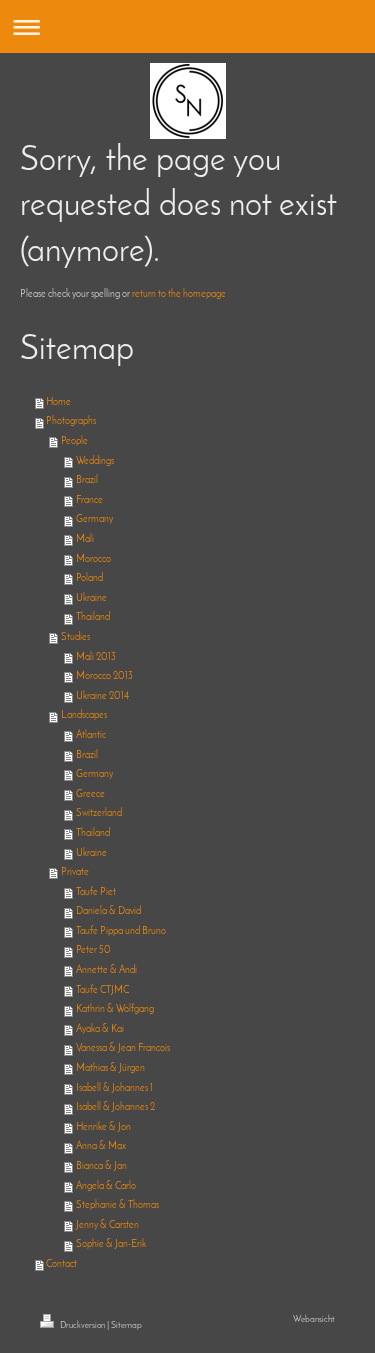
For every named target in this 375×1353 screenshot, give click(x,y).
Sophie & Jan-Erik (111, 1244)
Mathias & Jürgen (110, 1068)
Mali (85, 539)
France (89, 500)
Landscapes (84, 715)
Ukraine (91, 598)
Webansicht (314, 1319)
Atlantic (91, 735)
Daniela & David (108, 911)
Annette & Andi (106, 970)
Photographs (71, 421)
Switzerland (99, 813)
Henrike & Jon (103, 1127)
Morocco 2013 (104, 676)
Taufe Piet (96, 892)
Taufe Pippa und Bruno (121, 931)
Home (58, 402)
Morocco (93, 559)
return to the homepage (179, 294)
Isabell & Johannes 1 (114, 1088)
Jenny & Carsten (107, 1225)
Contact (61, 1264)
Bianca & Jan (101, 1166)
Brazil (87, 480)
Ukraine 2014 (102, 696)
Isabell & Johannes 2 (115, 1107)
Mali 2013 (96, 657)
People (74, 441)
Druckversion (82, 1325)
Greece (90, 794)
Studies (75, 637)
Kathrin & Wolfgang (115, 1009)
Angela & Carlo (106, 1186)
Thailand (93, 617)
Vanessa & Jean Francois (123, 1048)
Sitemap (126, 1325)
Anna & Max (101, 1146)
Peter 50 (93, 950)
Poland (89, 578)
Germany (94, 519)
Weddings (95, 461)
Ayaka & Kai (100, 1029)
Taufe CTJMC (102, 990)
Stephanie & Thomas (117, 1205)
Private (75, 872)
